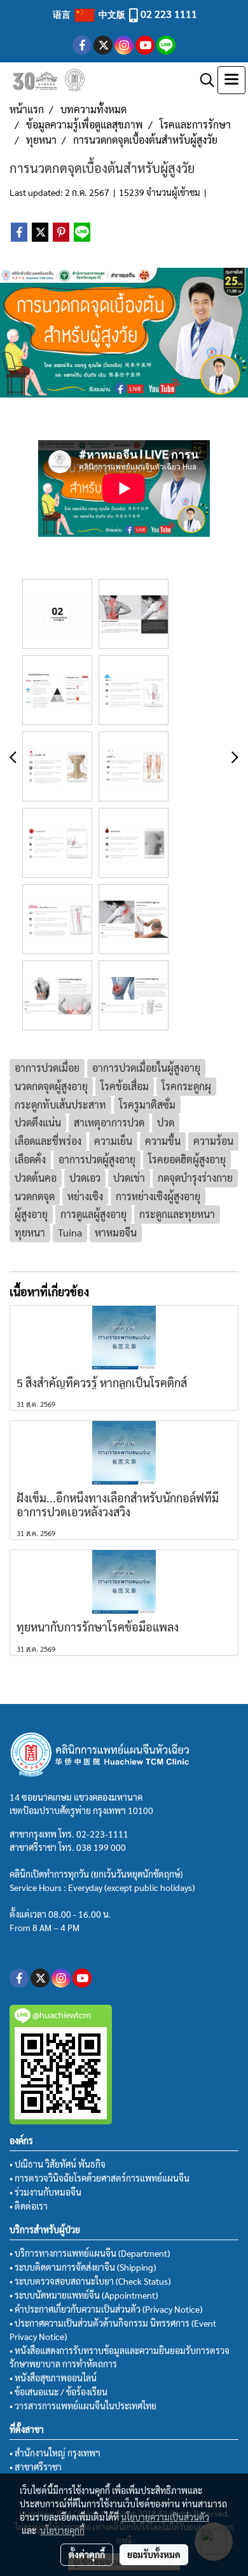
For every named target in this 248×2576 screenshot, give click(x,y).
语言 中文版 (90, 14)
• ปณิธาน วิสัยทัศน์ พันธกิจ (58, 2164)
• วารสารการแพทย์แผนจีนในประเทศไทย (83, 2406)
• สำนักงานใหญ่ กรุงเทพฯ (55, 2453)
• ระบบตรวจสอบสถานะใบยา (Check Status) (90, 2281)
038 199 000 (101, 1847)
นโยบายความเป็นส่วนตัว (165, 2517)
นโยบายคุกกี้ (62, 2530)
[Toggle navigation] (231, 80)
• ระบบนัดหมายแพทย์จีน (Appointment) (84, 2295)
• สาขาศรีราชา (36, 2467)
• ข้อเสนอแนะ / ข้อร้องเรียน (59, 2392)
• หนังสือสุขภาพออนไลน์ (53, 2378)
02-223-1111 (102, 1834)
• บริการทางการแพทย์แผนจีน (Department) (90, 2253)
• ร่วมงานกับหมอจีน (45, 2192)
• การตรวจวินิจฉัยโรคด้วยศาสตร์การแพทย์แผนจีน (100, 2178)
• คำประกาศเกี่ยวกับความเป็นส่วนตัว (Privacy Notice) (106, 2309)
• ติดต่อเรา (29, 2206)
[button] (203, 80)
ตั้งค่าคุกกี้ (87, 2554)
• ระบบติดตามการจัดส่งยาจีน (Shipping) (83, 2267)
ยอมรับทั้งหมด (154, 2554)
